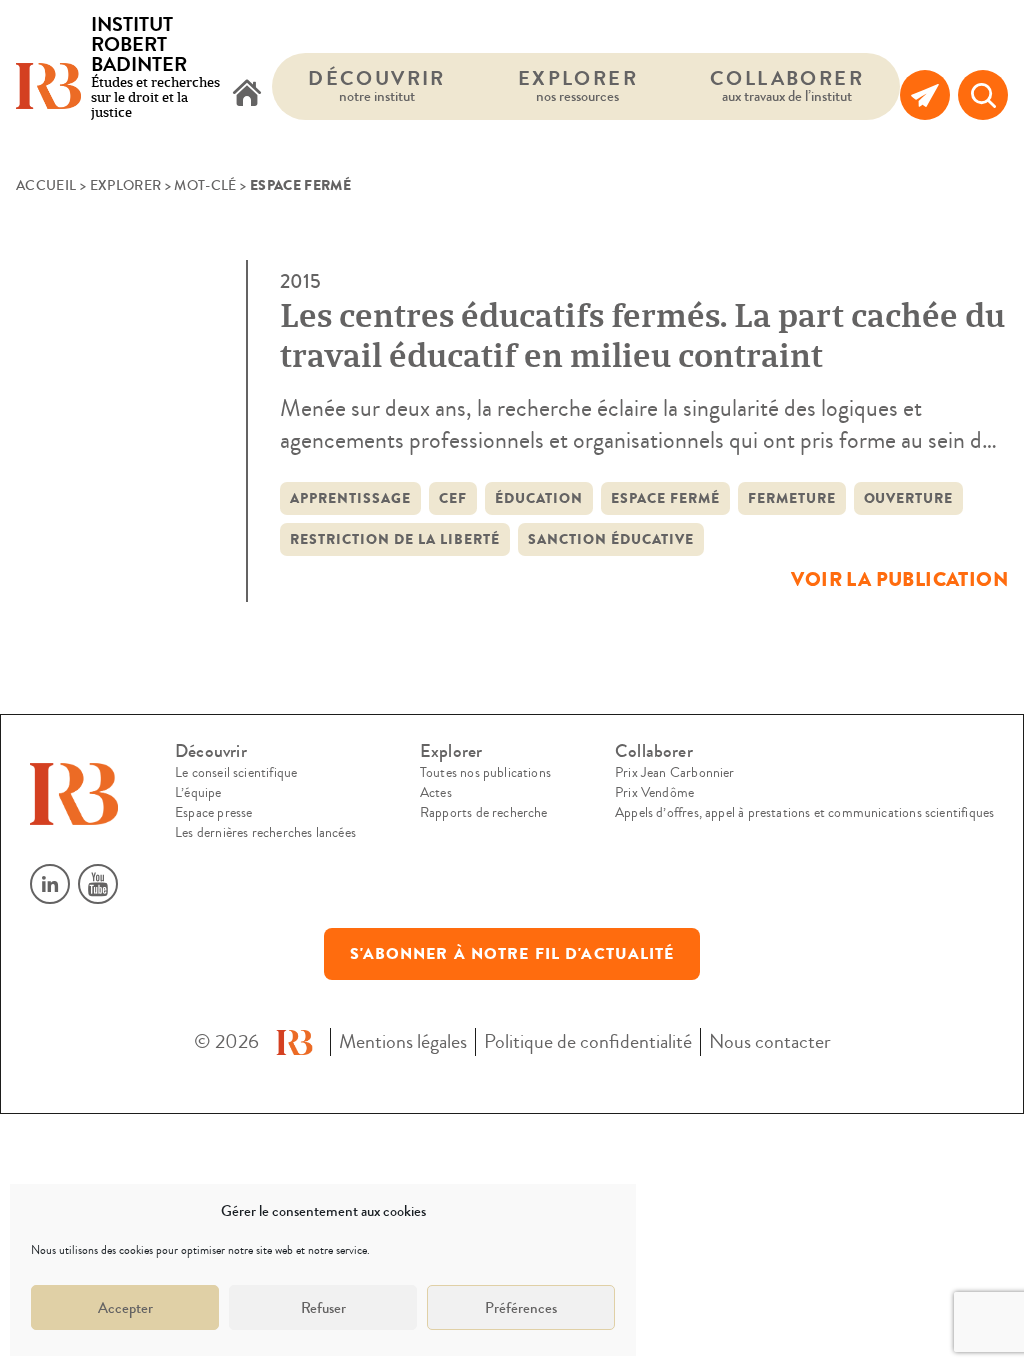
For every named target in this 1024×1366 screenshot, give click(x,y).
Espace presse (213, 813)
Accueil (46, 186)
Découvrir (377, 85)
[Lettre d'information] (925, 95)
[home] (247, 95)
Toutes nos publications (485, 773)
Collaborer (787, 85)
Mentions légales (403, 1041)
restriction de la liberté (395, 539)
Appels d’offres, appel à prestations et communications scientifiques (804, 813)
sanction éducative (611, 539)
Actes (436, 793)
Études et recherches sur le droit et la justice (155, 69)
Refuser (323, 1308)
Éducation (539, 498)
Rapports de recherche (484, 813)
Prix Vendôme (654, 793)
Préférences (521, 1308)
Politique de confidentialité (588, 1041)
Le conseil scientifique (236, 773)
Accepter (125, 1308)
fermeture (792, 498)
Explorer (578, 85)
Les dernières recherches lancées (265, 833)
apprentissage (350, 498)
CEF (453, 498)
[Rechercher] (983, 95)
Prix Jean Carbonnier (675, 773)
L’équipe (198, 793)
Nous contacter (770, 1041)
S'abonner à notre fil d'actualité (512, 954)
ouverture (909, 498)
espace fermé (665, 498)
